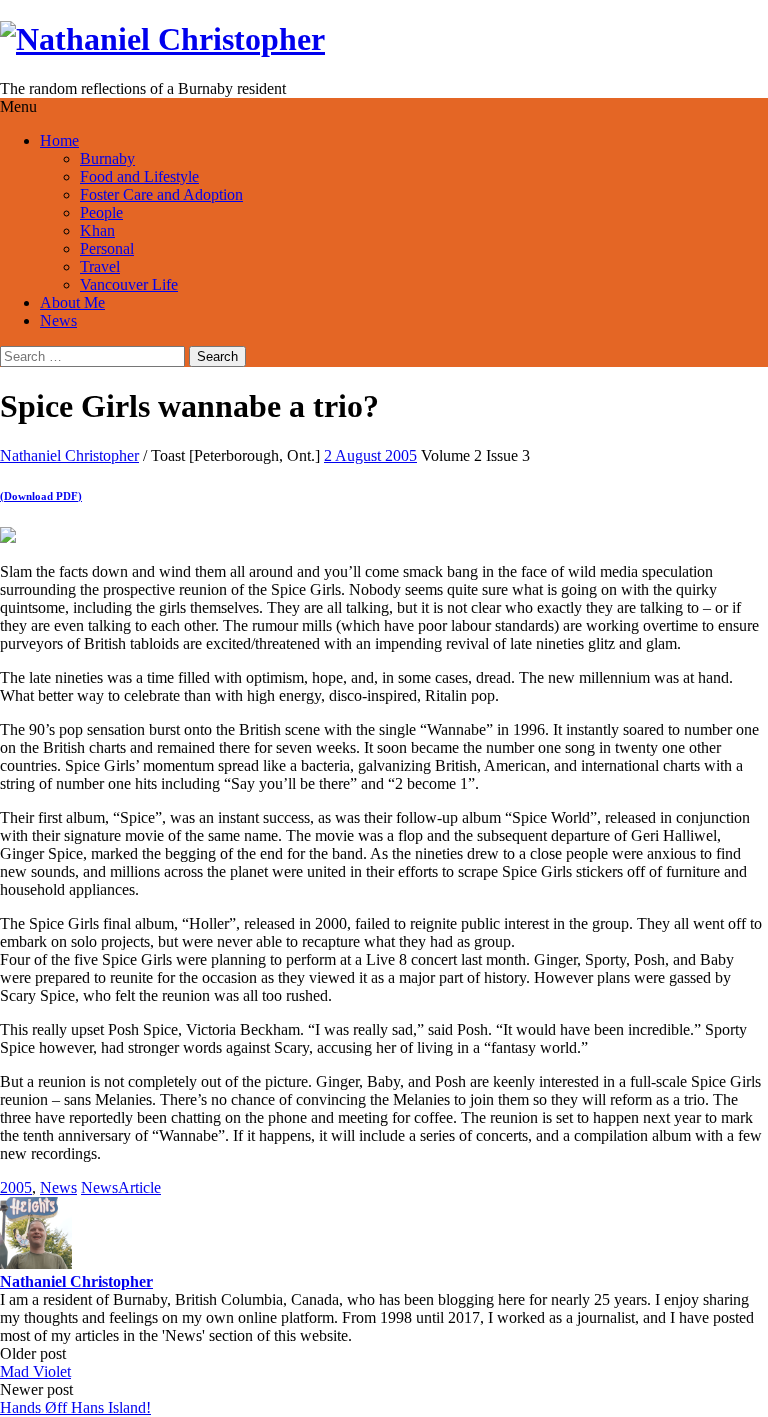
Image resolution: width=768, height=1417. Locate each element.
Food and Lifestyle (139, 176)
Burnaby (107, 158)
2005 (16, 1187)
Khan (97, 230)
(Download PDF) (41, 496)
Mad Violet (35, 1371)
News (58, 320)
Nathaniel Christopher (69, 455)
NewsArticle (121, 1187)
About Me (72, 302)
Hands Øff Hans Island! (75, 1407)
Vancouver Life (129, 284)
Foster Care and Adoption (161, 194)
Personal (107, 248)
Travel (100, 266)
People (101, 212)
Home (59, 140)
